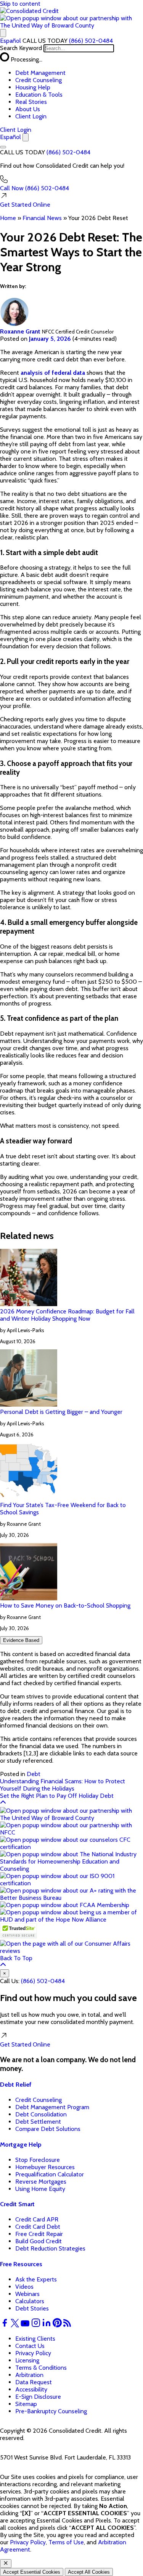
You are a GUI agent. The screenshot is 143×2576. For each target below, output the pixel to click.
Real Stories (31, 102)
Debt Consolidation (41, 2114)
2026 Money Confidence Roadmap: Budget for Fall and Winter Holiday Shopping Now (67, 1315)
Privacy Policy (33, 2353)
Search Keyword (21, 48)
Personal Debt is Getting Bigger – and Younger (61, 1412)
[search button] (3, 33)
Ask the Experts (36, 2279)
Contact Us (30, 2346)
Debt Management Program (52, 2107)
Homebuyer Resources (45, 2167)
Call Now (35, 188)
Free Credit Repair (39, 2234)
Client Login (31, 116)
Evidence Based (21, 1640)
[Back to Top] (3, 1803)
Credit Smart (17, 2204)
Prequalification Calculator (50, 2174)
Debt (34, 1774)
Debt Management (40, 73)
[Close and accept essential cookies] (6, 2564)
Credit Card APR (37, 2219)
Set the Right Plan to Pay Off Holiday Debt (57, 1796)
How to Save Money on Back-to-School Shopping (65, 1605)
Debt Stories (32, 2308)
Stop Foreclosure (38, 2160)
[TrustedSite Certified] (18, 1931)
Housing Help (33, 87)
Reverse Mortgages (41, 2182)
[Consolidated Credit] (29, 11)
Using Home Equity (40, 2189)
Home (8, 218)
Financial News (42, 218)
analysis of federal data (53, 373)
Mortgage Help (21, 2145)
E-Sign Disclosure (38, 2397)
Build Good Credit (39, 2241)
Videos (24, 2287)
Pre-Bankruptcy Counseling (51, 2411)
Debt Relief (16, 2085)
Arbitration (29, 2375)
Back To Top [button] (16, 1958)
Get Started (25, 205)
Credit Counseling (39, 80)
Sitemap (26, 2404)
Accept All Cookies (89, 2572)
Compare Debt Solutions (48, 2129)
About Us (28, 109)
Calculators (30, 2301)
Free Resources (21, 2264)
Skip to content (20, 4)
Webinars (27, 2294)
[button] (71, 25)
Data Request (34, 2382)
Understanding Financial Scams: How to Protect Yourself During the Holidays (63, 1785)
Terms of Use (66, 2542)
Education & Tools (39, 95)
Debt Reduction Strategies (50, 2248)
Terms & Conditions (41, 2368)
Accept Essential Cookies (32, 2572)
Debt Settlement (38, 2122)
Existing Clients (35, 2339)
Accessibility (31, 2389)
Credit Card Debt (38, 2227)
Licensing (27, 2360)
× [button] (5, 1973)
